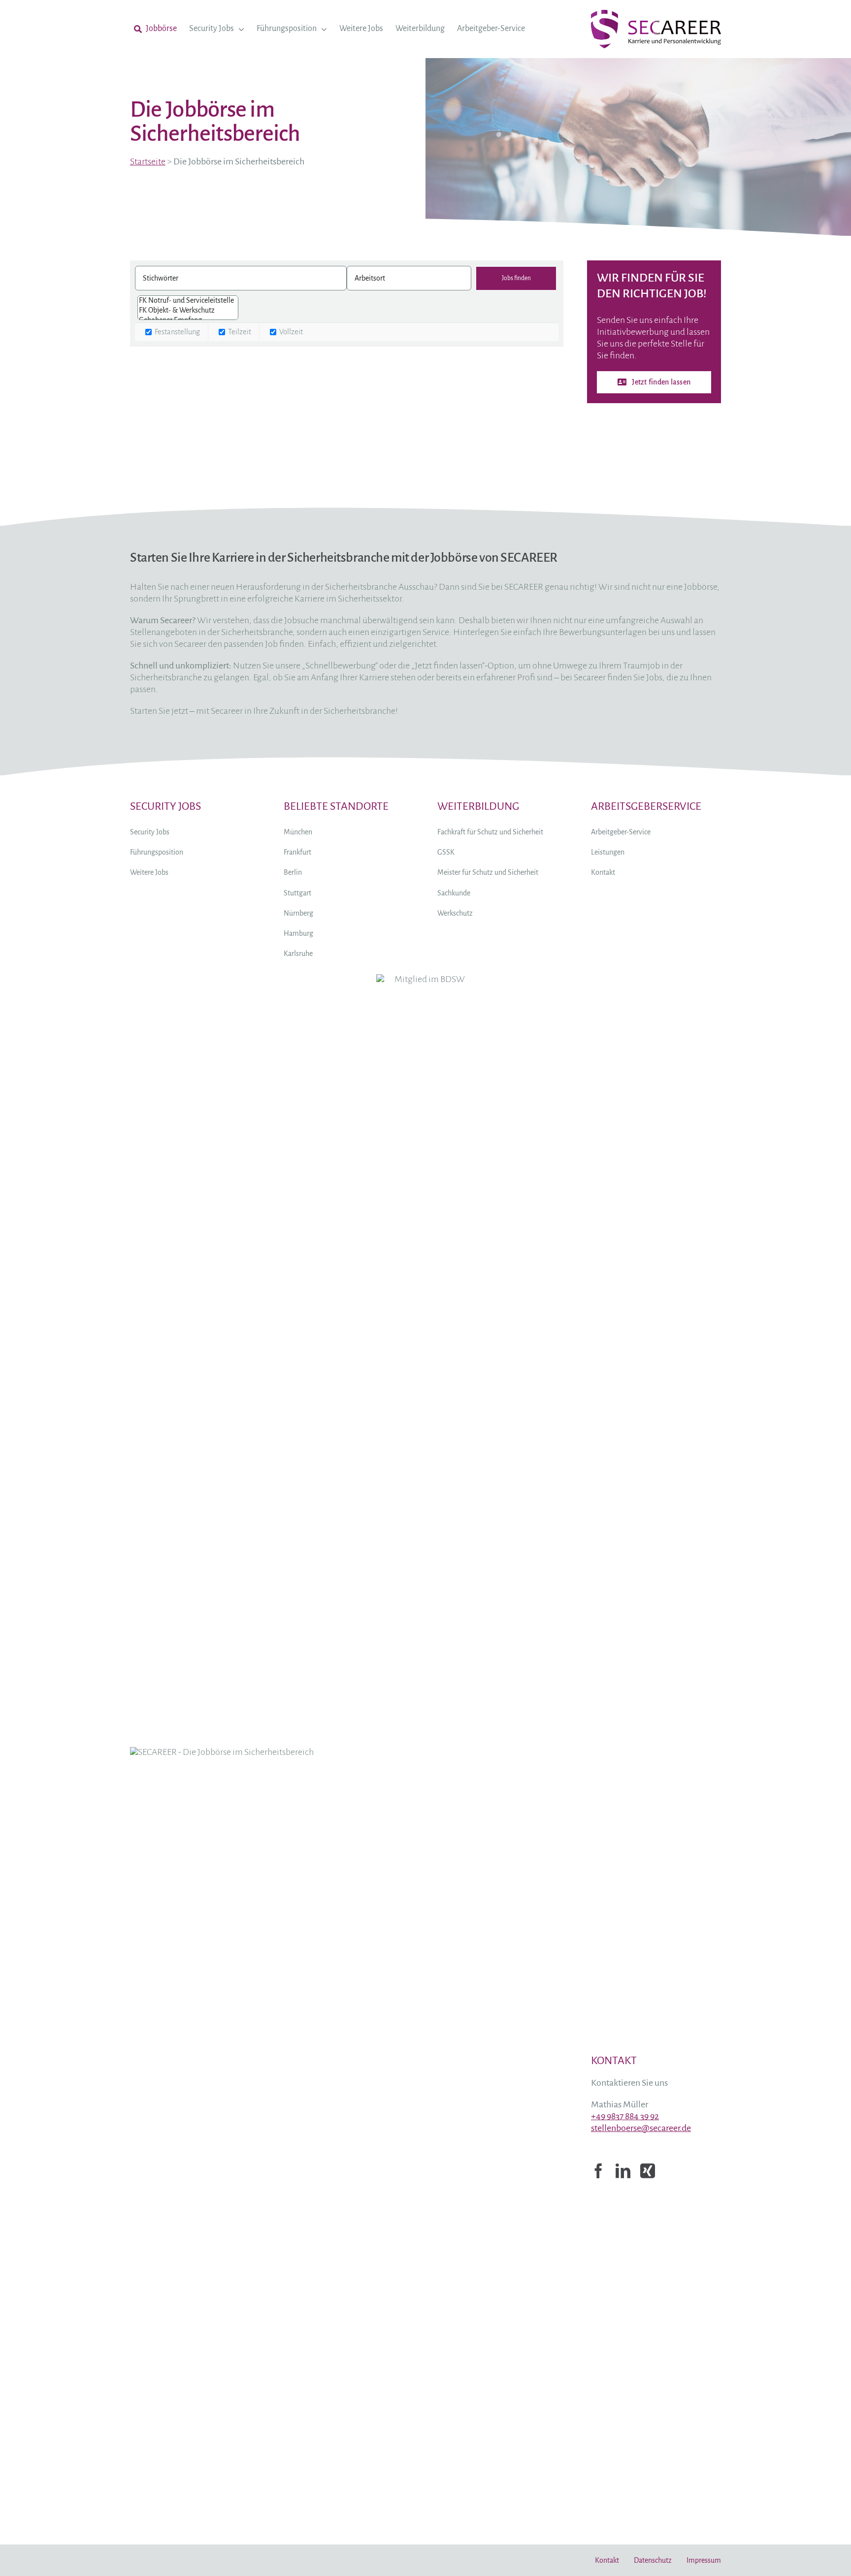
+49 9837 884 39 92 (625, 2116)
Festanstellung (177, 332)
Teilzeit (239, 332)
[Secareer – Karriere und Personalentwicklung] (656, 15)
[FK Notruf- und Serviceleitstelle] (188, 301)
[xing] (648, 2171)
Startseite (148, 161)
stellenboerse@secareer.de (641, 2128)
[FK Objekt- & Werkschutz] (188, 311)
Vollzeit (290, 332)
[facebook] (598, 2171)
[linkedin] (623, 2171)
